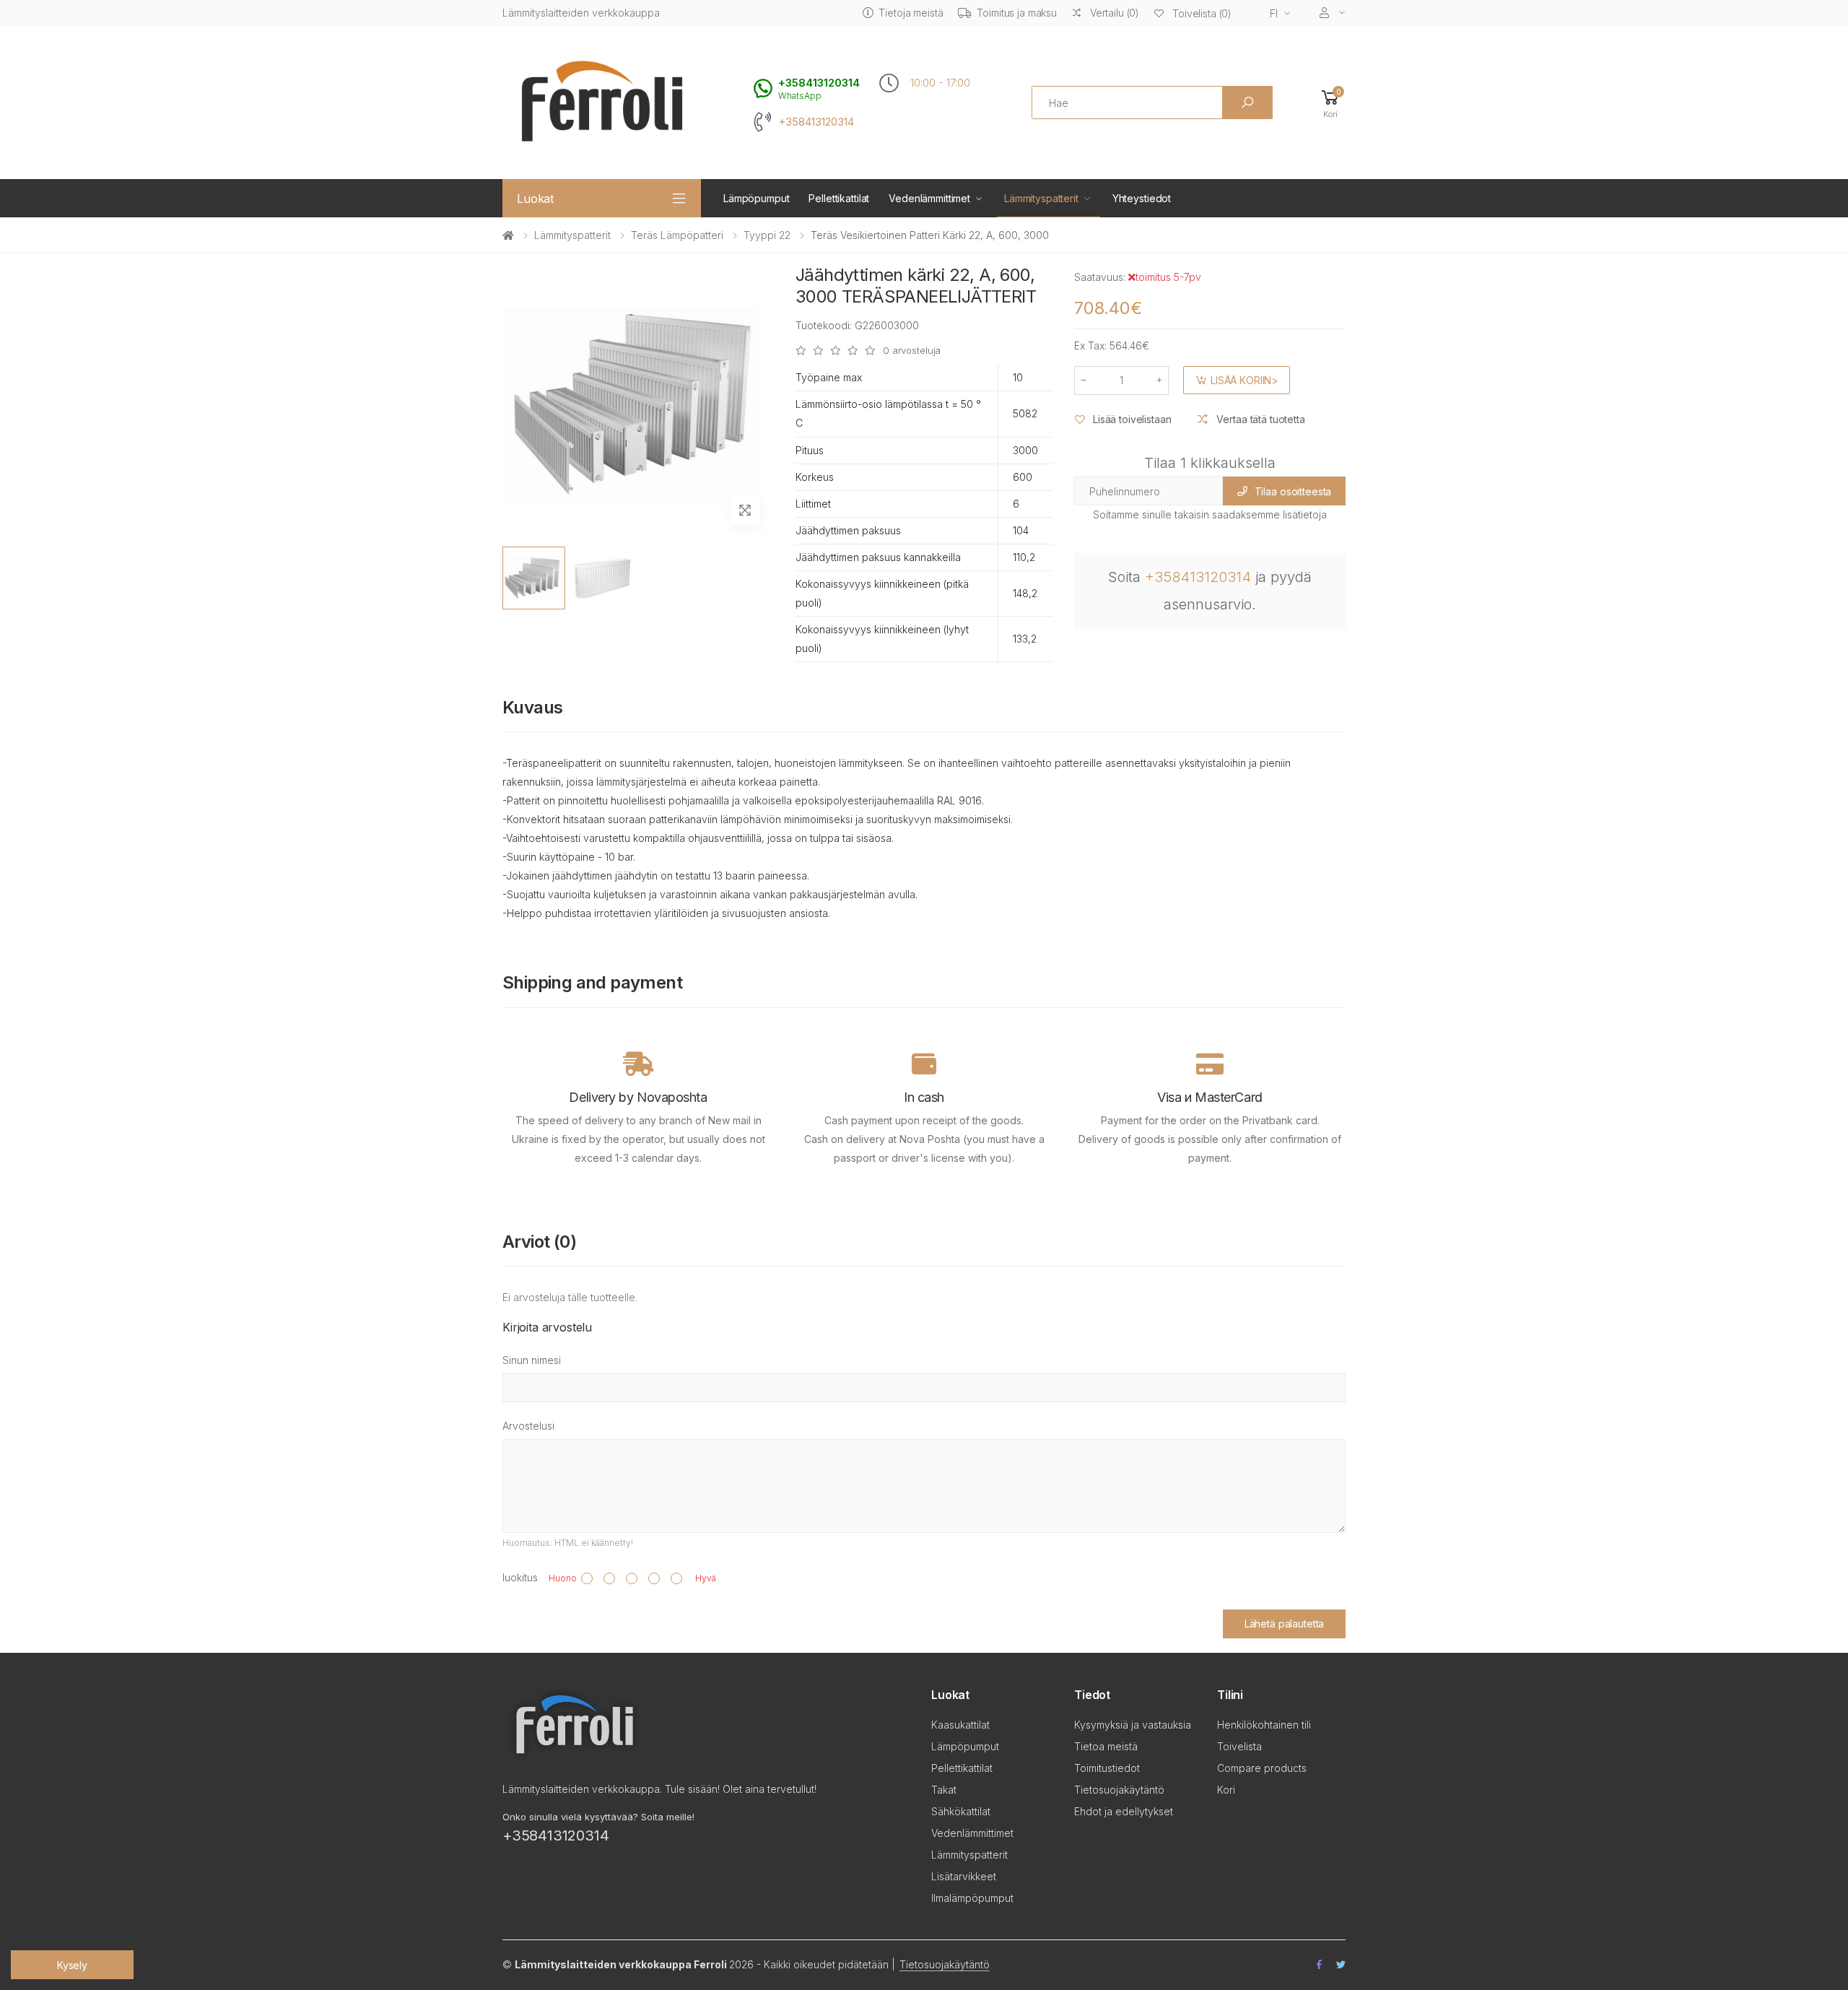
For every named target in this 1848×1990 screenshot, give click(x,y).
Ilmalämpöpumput (972, 1898)
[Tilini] (1333, 13)
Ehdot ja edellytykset (1124, 1811)
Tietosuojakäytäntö (1119, 1790)
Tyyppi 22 (767, 235)
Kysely (72, 1965)
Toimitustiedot (1107, 1768)
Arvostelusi (528, 1426)
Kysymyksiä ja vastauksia (1133, 1725)
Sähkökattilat (961, 1811)
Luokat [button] (535, 199)
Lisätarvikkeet (964, 1876)
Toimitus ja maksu (1017, 13)
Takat (944, 1790)
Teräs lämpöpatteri (677, 235)
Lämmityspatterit (1041, 198)
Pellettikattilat (839, 198)
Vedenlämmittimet (929, 198)
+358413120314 (816, 122)
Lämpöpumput (756, 198)
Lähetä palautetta (1285, 1624)
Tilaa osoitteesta (1293, 491)
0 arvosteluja (912, 351)
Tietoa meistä (1106, 1746)
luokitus (520, 1577)
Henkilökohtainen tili (1264, 1725)
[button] (1330, 103)
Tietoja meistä (911, 13)
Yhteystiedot (1142, 198)
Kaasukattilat (960, 1725)
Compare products (1262, 1768)
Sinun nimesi (532, 1360)
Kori (1226, 1790)
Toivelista (1239, 1746)
